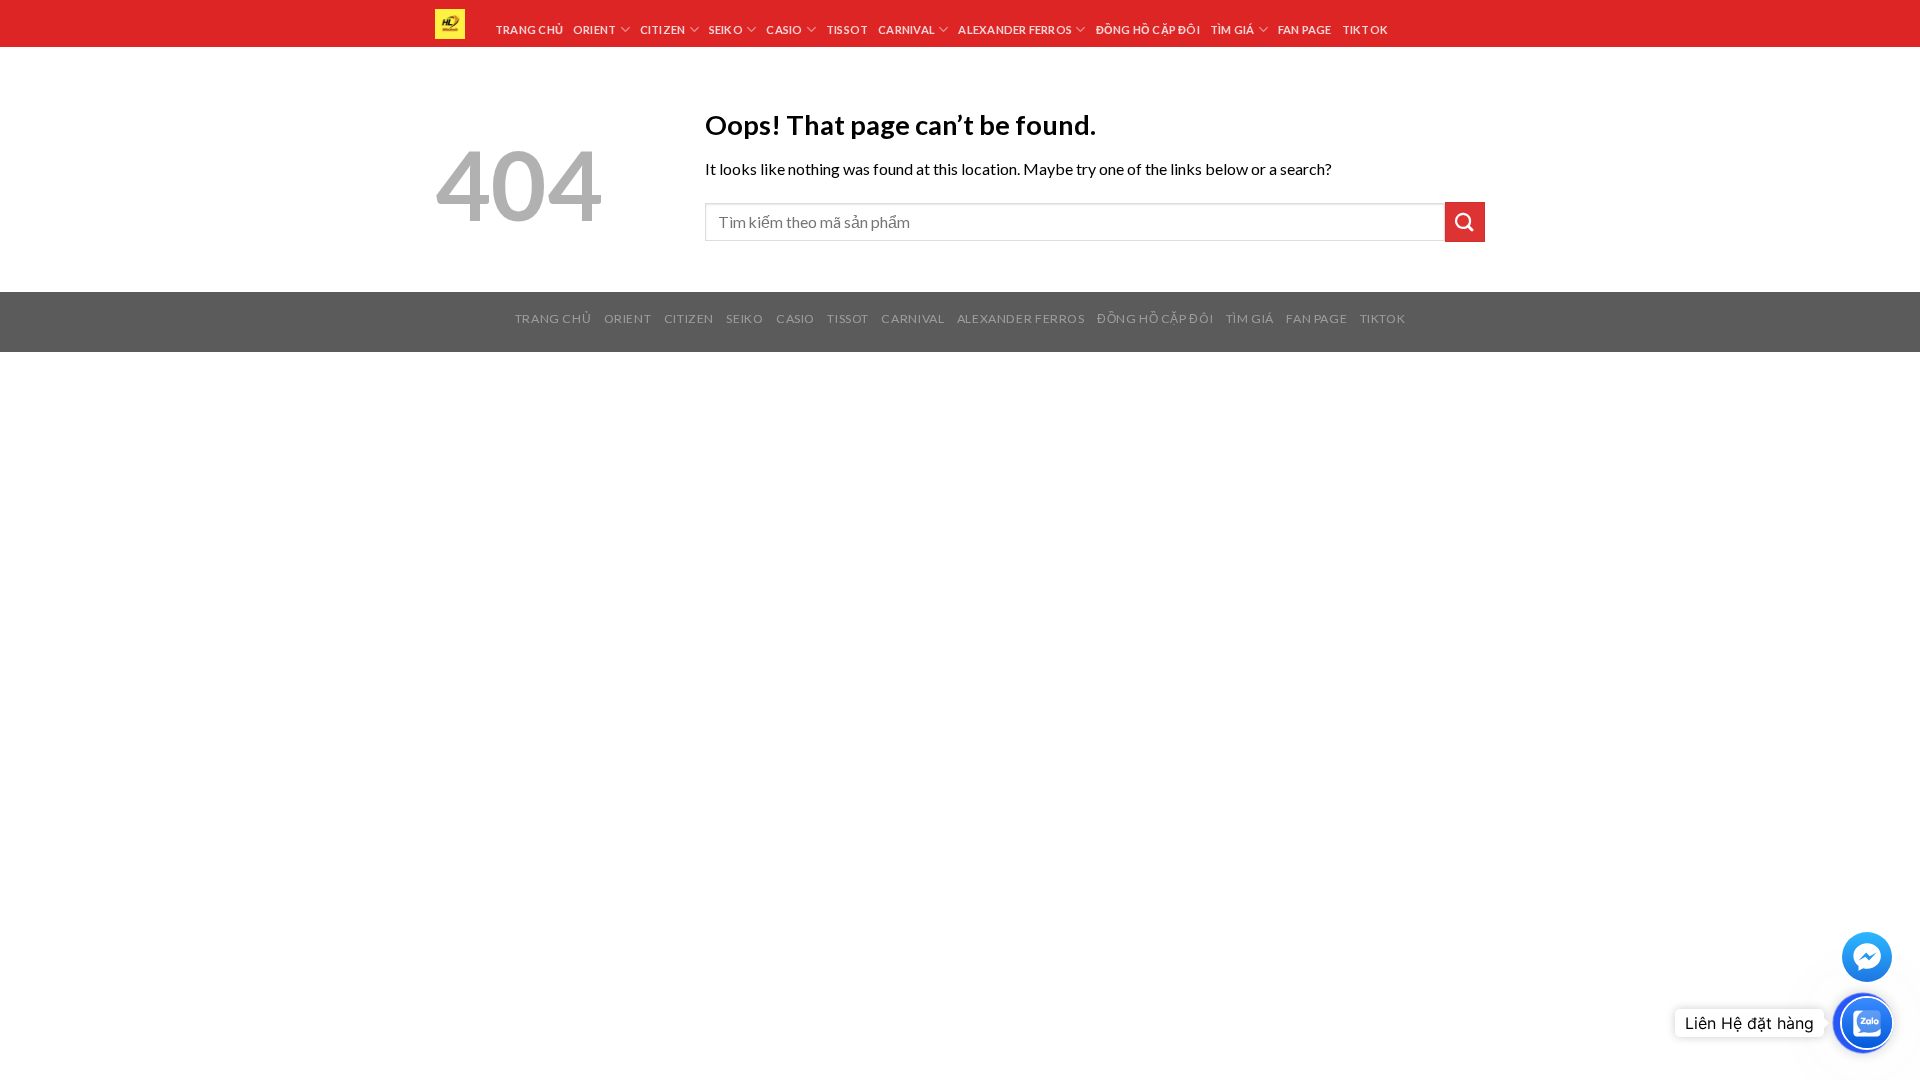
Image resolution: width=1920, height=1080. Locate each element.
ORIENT (628, 318)
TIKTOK (1383, 318)
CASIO (795, 318)
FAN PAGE (1316, 318)
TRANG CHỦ (553, 318)
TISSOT (848, 318)
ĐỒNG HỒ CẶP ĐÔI (1155, 318)
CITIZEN (689, 318)
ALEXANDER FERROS (1021, 318)
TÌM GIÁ (1250, 318)
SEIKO (744, 318)
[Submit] (1465, 221)
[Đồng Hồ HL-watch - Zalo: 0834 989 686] (450, 24)
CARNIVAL (912, 318)
